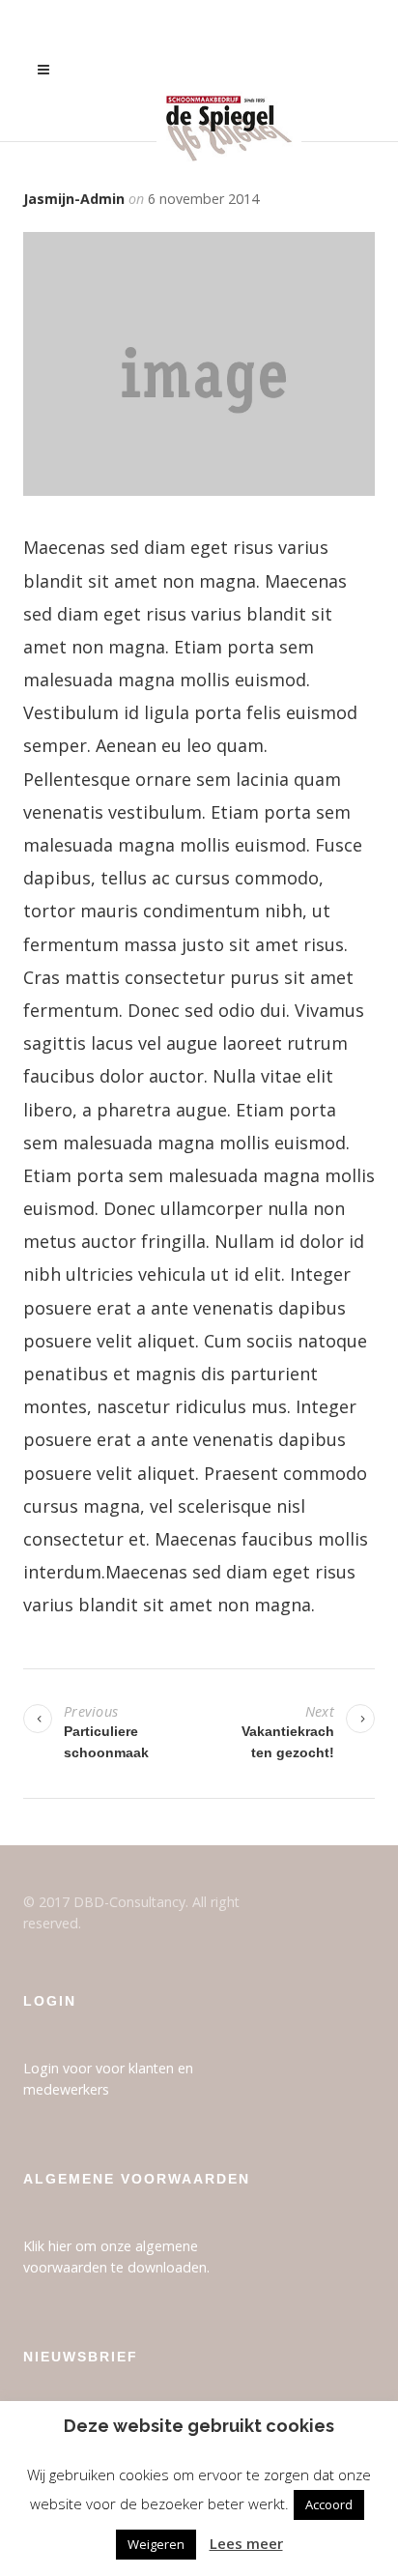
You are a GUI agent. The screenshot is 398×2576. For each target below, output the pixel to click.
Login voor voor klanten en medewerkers (108, 2078)
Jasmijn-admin (74, 199)
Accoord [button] (329, 2504)
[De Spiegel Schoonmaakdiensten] (229, 71)
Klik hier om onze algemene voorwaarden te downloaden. (116, 2256)
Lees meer (246, 2543)
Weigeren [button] (156, 2544)
